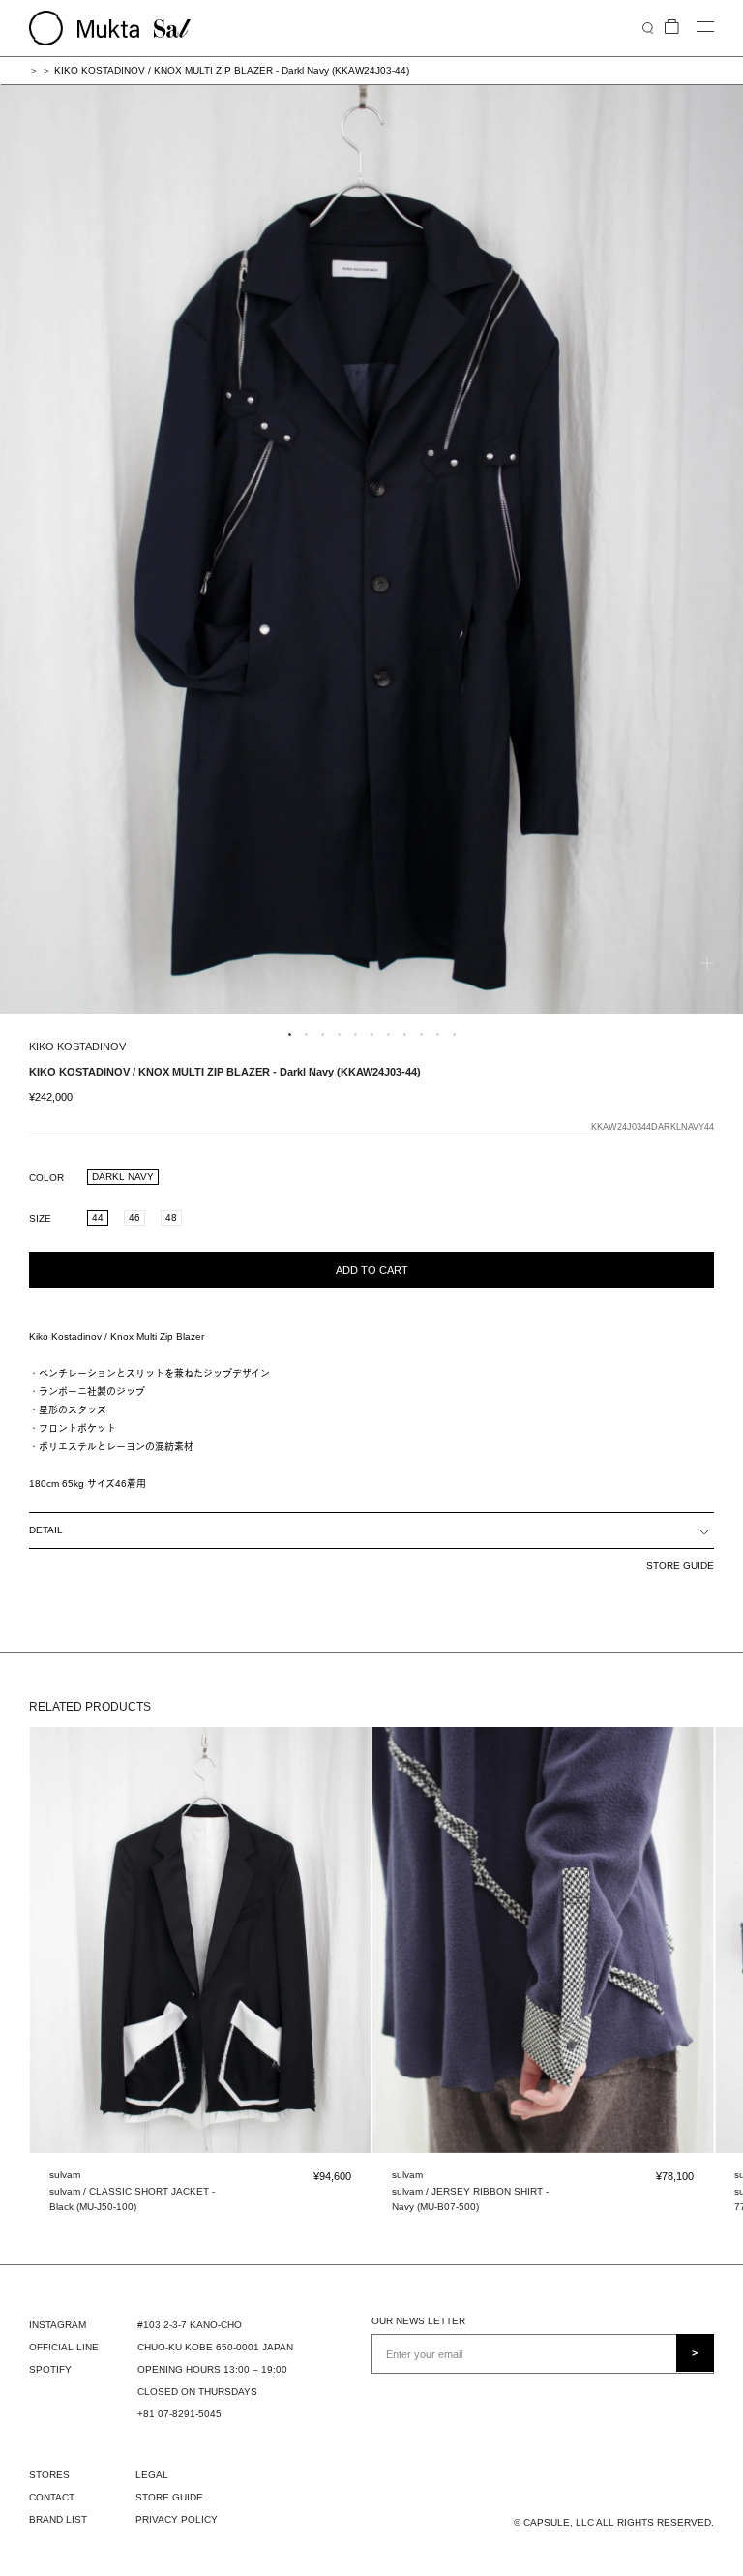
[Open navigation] (705, 28)
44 (98, 1217)
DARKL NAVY (123, 1177)
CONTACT (52, 2497)
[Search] (648, 28)
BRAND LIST (58, 2519)
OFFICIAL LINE (64, 2347)
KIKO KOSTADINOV (77, 1046)
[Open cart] (672, 28)
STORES (49, 2475)
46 (134, 1217)
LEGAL (152, 2475)
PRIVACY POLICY (177, 2519)
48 (171, 1217)
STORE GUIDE (680, 1566)
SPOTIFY (50, 2369)
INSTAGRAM (58, 2325)
